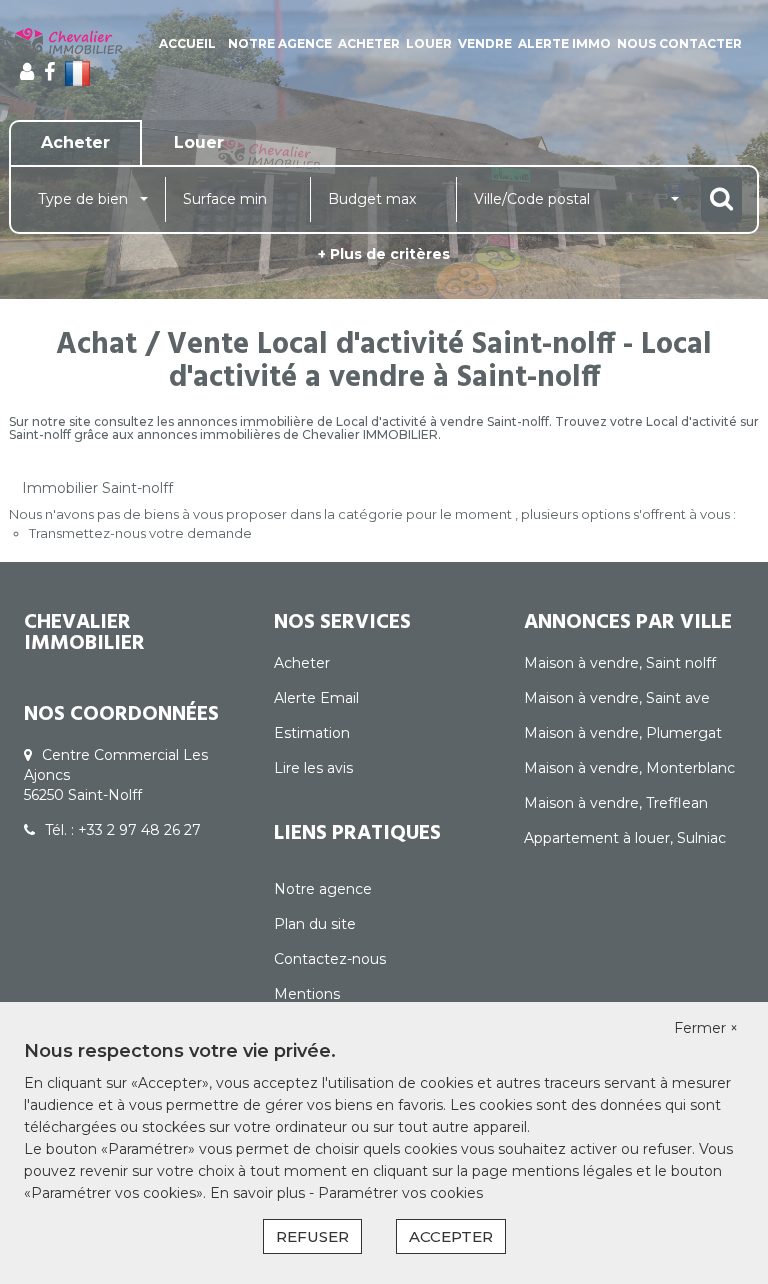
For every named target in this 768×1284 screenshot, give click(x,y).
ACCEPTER (451, 1236)
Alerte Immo (564, 43)
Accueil (187, 43)
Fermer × (706, 1028)
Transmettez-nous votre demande (140, 533)
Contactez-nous (330, 959)
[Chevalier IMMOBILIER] (69, 43)
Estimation (312, 733)
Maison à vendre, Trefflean (616, 803)
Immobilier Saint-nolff (97, 488)
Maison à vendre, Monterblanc (629, 768)
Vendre (485, 43)
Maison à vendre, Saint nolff (620, 663)
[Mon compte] (27, 72)
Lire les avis (313, 768)
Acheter (369, 43)
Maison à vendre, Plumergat (623, 733)
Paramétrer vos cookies (400, 1193)
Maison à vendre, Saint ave (617, 698)
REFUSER (312, 1236)
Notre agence (280, 43)
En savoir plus (259, 1193)
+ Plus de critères (384, 254)
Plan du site (315, 924)
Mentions (307, 994)
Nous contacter (679, 43)
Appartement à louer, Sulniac (625, 838)
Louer (429, 43)
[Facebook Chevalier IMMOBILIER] (49, 72)
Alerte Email (316, 698)
